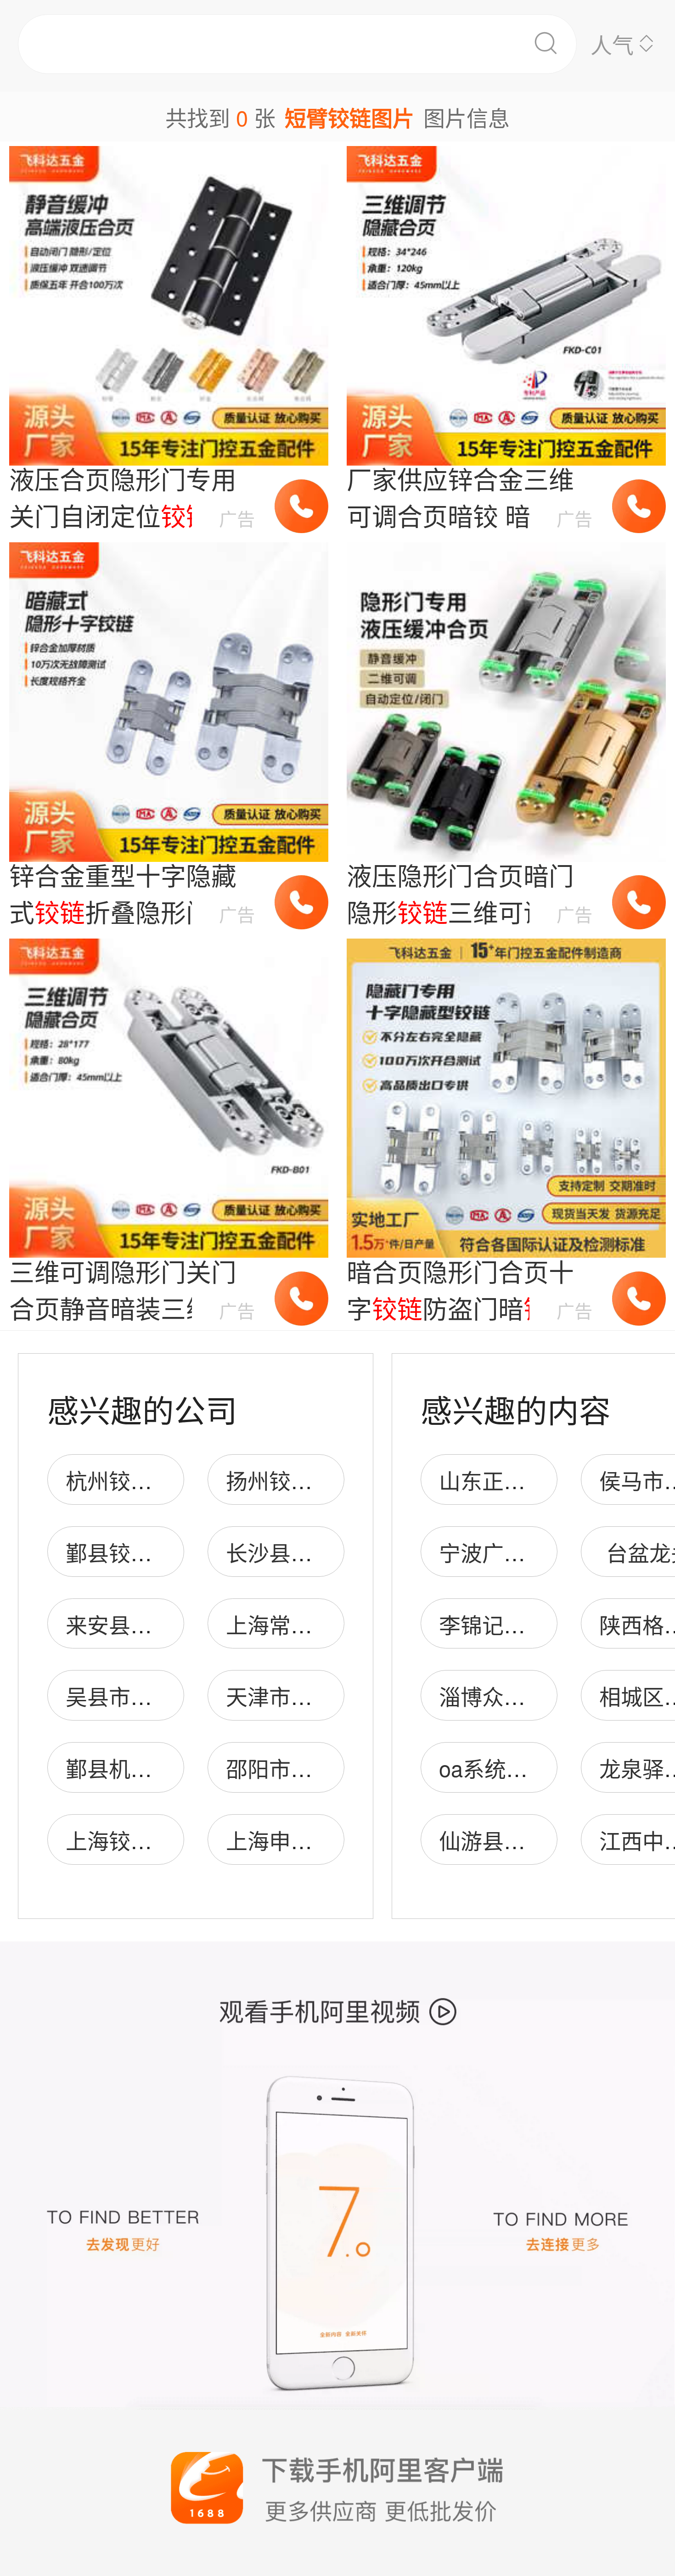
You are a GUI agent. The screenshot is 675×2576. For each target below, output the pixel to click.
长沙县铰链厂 (291, 1552)
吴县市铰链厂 (130, 1696)
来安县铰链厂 (130, 1624)
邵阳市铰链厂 (291, 1768)
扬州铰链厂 (280, 1480)
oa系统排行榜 (505, 1768)
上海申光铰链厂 (301, 1840)
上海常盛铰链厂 (301, 1624)
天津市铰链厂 (291, 1696)
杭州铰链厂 (120, 1480)
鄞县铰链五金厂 (141, 1552)
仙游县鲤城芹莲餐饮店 (547, 1840)
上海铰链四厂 (130, 1840)
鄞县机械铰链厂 (141, 1768)
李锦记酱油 (493, 1624)
